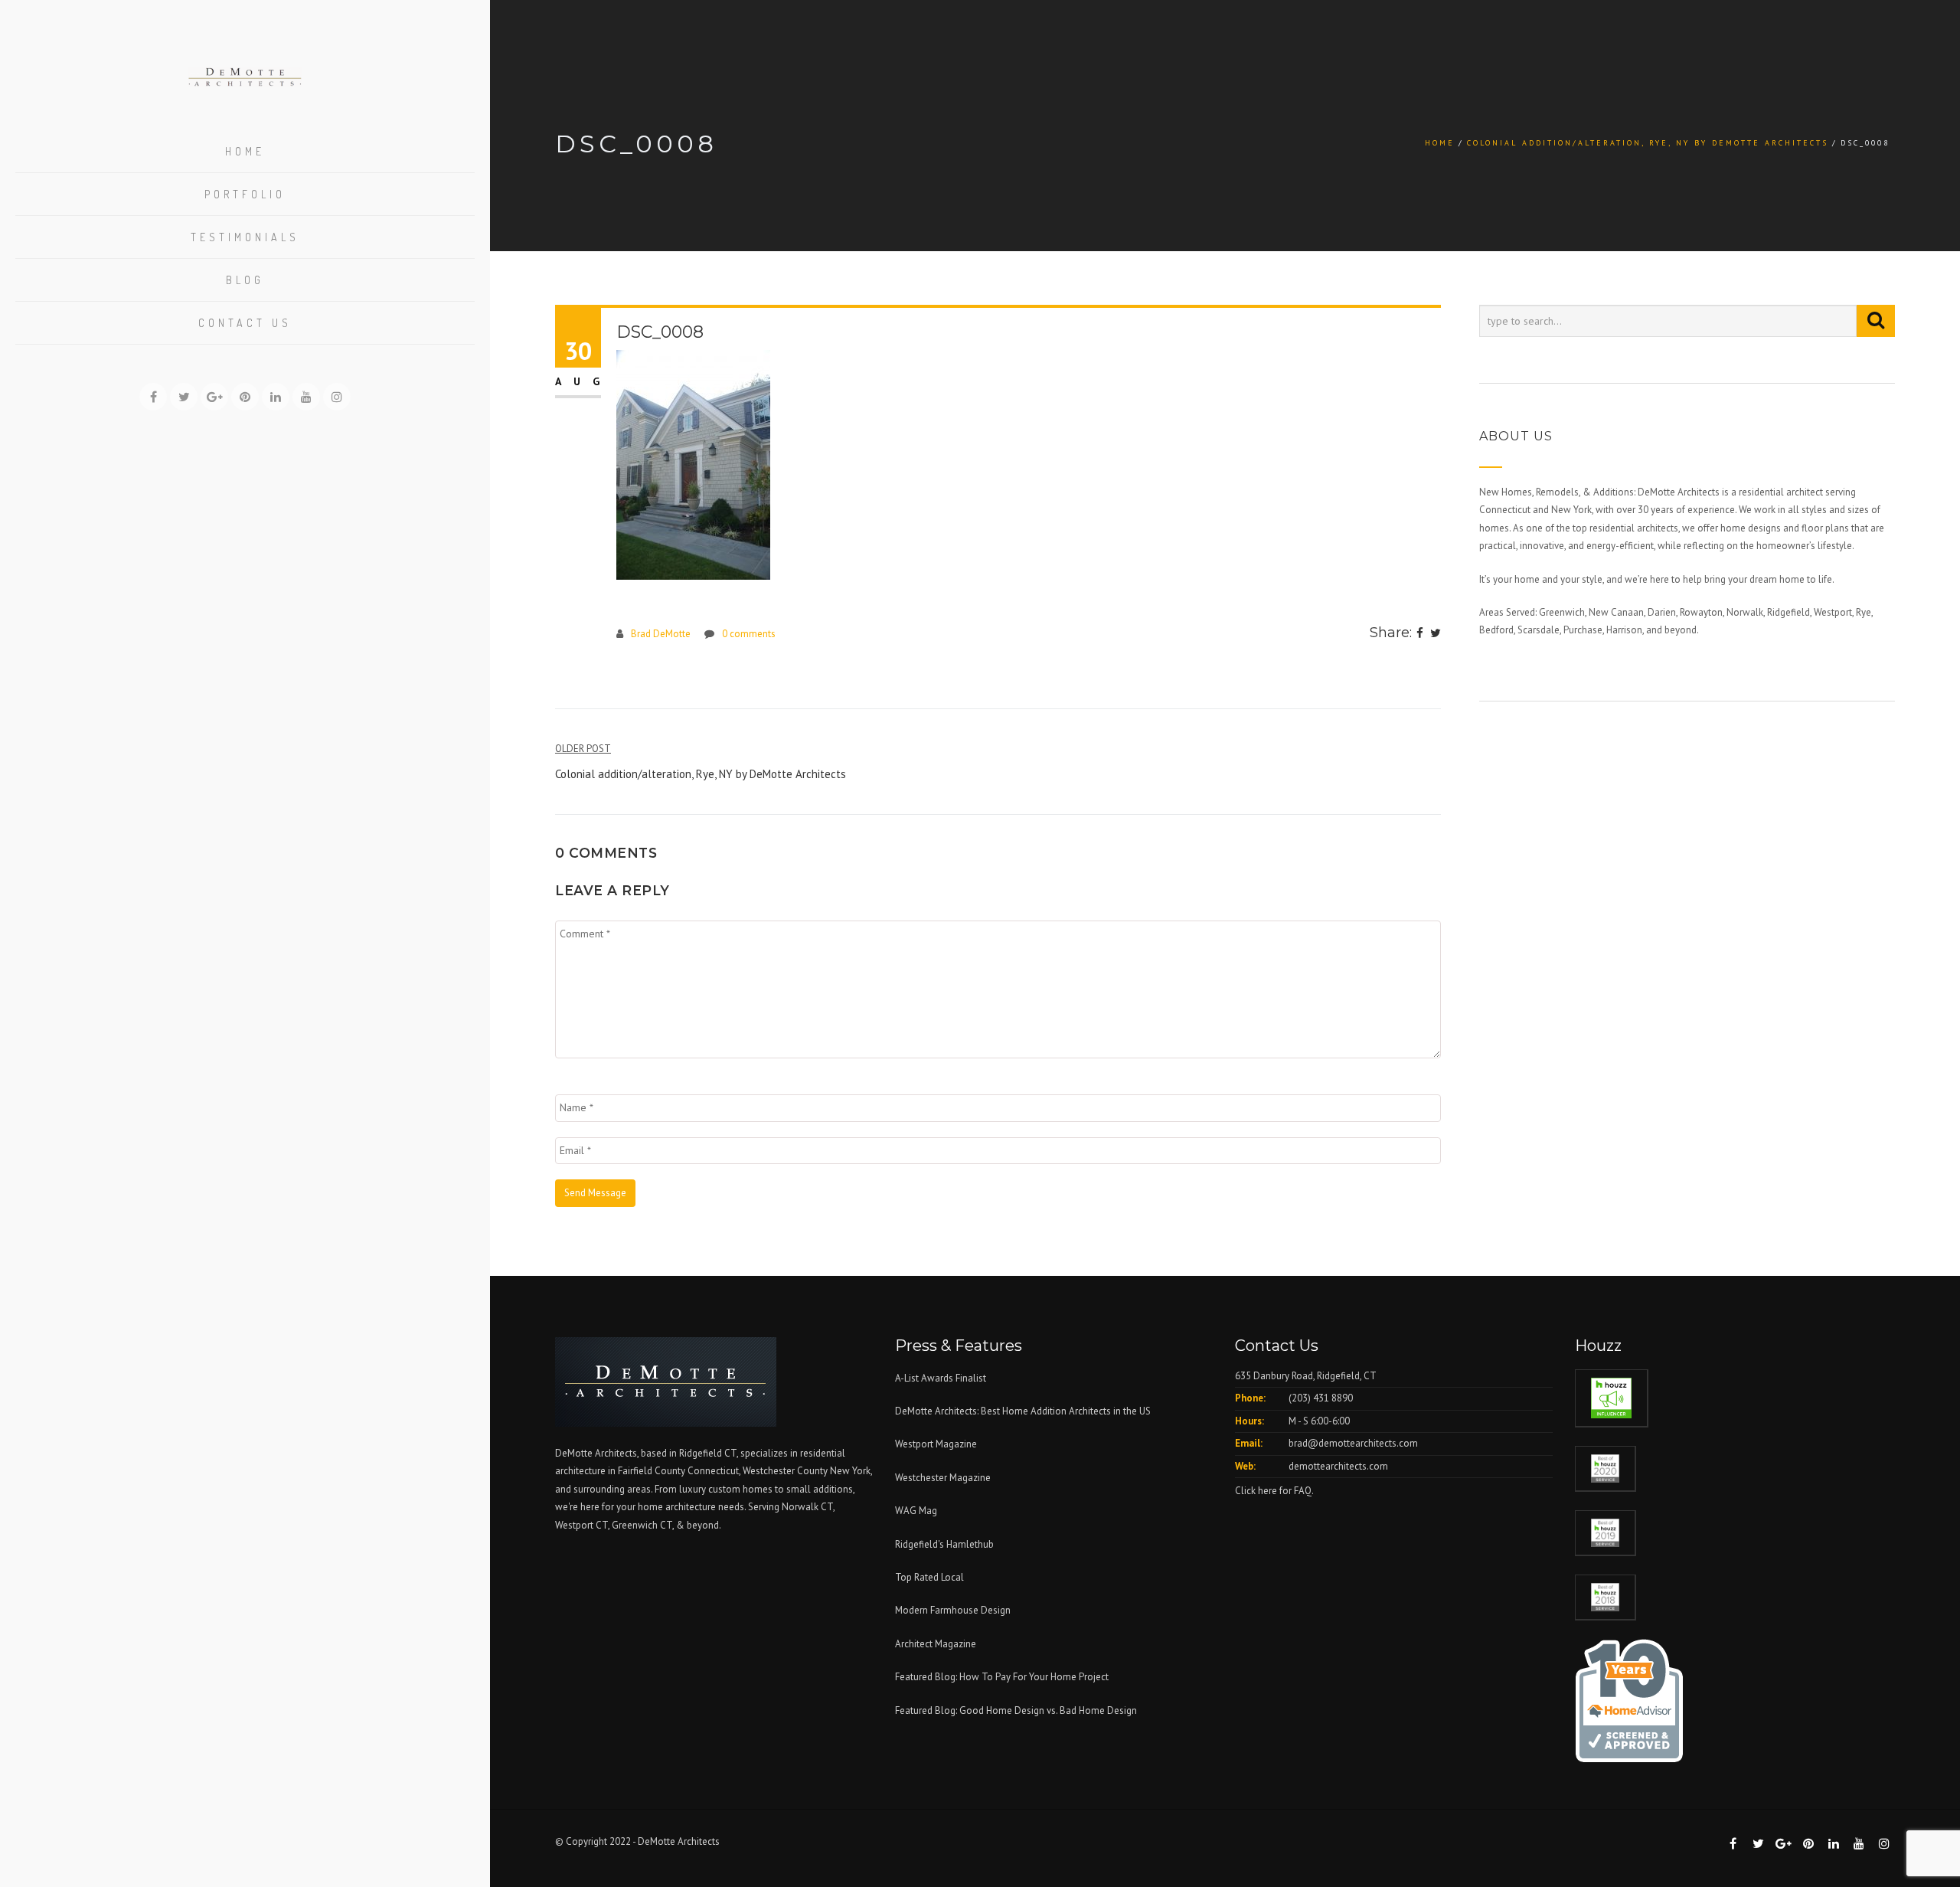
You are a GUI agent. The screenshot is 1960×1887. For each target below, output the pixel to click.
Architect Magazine (936, 1644)
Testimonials (245, 237)
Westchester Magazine (943, 1478)
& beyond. (699, 1525)
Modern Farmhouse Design (953, 1610)
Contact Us (245, 323)
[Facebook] (1420, 634)
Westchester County (786, 1471)
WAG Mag (916, 1511)
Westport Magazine (936, 1444)
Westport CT (581, 1525)
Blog (245, 280)
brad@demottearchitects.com (1353, 1443)
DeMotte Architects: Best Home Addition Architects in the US (1023, 1411)
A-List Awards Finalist (941, 1378)
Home (245, 151)
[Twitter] (1436, 634)
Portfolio (245, 194)
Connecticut (713, 1471)
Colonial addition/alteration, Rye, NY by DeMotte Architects (1648, 143)
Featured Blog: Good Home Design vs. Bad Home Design (1016, 1710)
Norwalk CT (807, 1507)
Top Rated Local (929, 1577)
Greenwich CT (642, 1525)
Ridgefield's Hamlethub (944, 1544)
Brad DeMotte (661, 634)
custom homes (740, 1489)
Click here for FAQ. (1274, 1491)
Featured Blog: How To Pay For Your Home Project (1002, 1677)
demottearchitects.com (1338, 1466)
